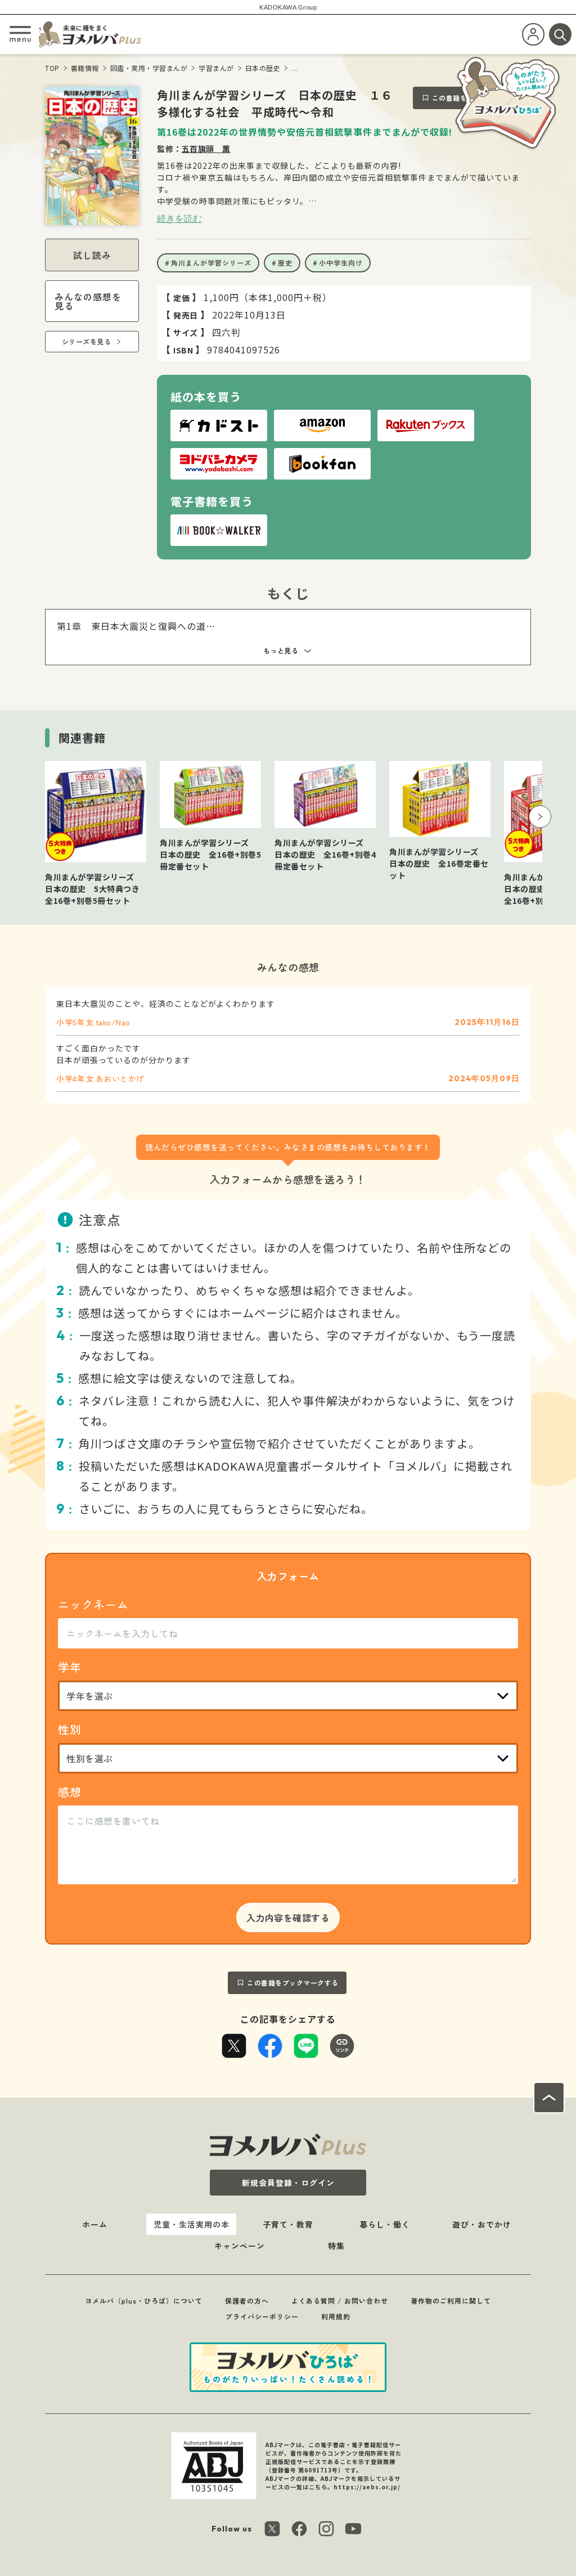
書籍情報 (85, 68)
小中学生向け (341, 263)
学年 (70, 1667)
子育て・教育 (288, 2224)
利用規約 (336, 2316)
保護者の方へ (247, 2301)
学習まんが (216, 68)
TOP (52, 68)
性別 (70, 1729)
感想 (70, 1792)
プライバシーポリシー (262, 2316)
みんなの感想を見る (88, 301)
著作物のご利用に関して (451, 2301)
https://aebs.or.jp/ (367, 2487)
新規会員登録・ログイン (288, 2183)
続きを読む (179, 218)
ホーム (95, 2224)
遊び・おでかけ (482, 2224)
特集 (336, 2246)
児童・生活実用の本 (192, 2224)
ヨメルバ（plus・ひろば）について (144, 2301)
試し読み (92, 255)
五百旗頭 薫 (206, 149)
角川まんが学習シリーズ (211, 263)
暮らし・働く (385, 2224)
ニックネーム (93, 1604)
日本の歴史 (263, 68)
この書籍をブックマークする (293, 1983)
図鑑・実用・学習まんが (149, 68)
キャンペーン (240, 2246)
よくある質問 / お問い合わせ (340, 2301)
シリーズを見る (87, 341)
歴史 (285, 263)
